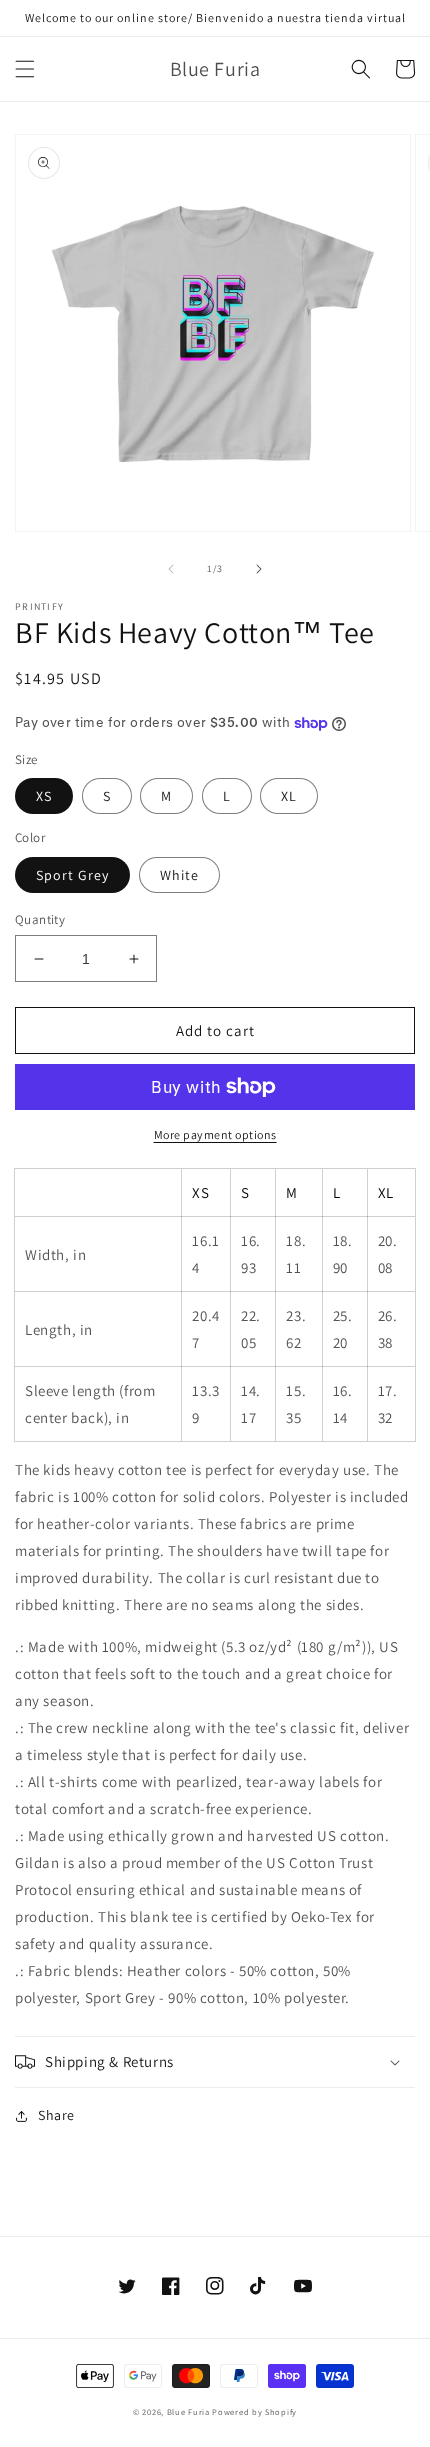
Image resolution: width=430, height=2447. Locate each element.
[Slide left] (171, 569)
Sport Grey (72, 875)
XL (289, 796)
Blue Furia (188, 2411)
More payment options (215, 1134)
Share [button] (56, 2115)
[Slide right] (259, 569)
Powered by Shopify (254, 2411)
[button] (25, 69)
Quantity (40, 919)
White (179, 875)
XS (44, 796)
